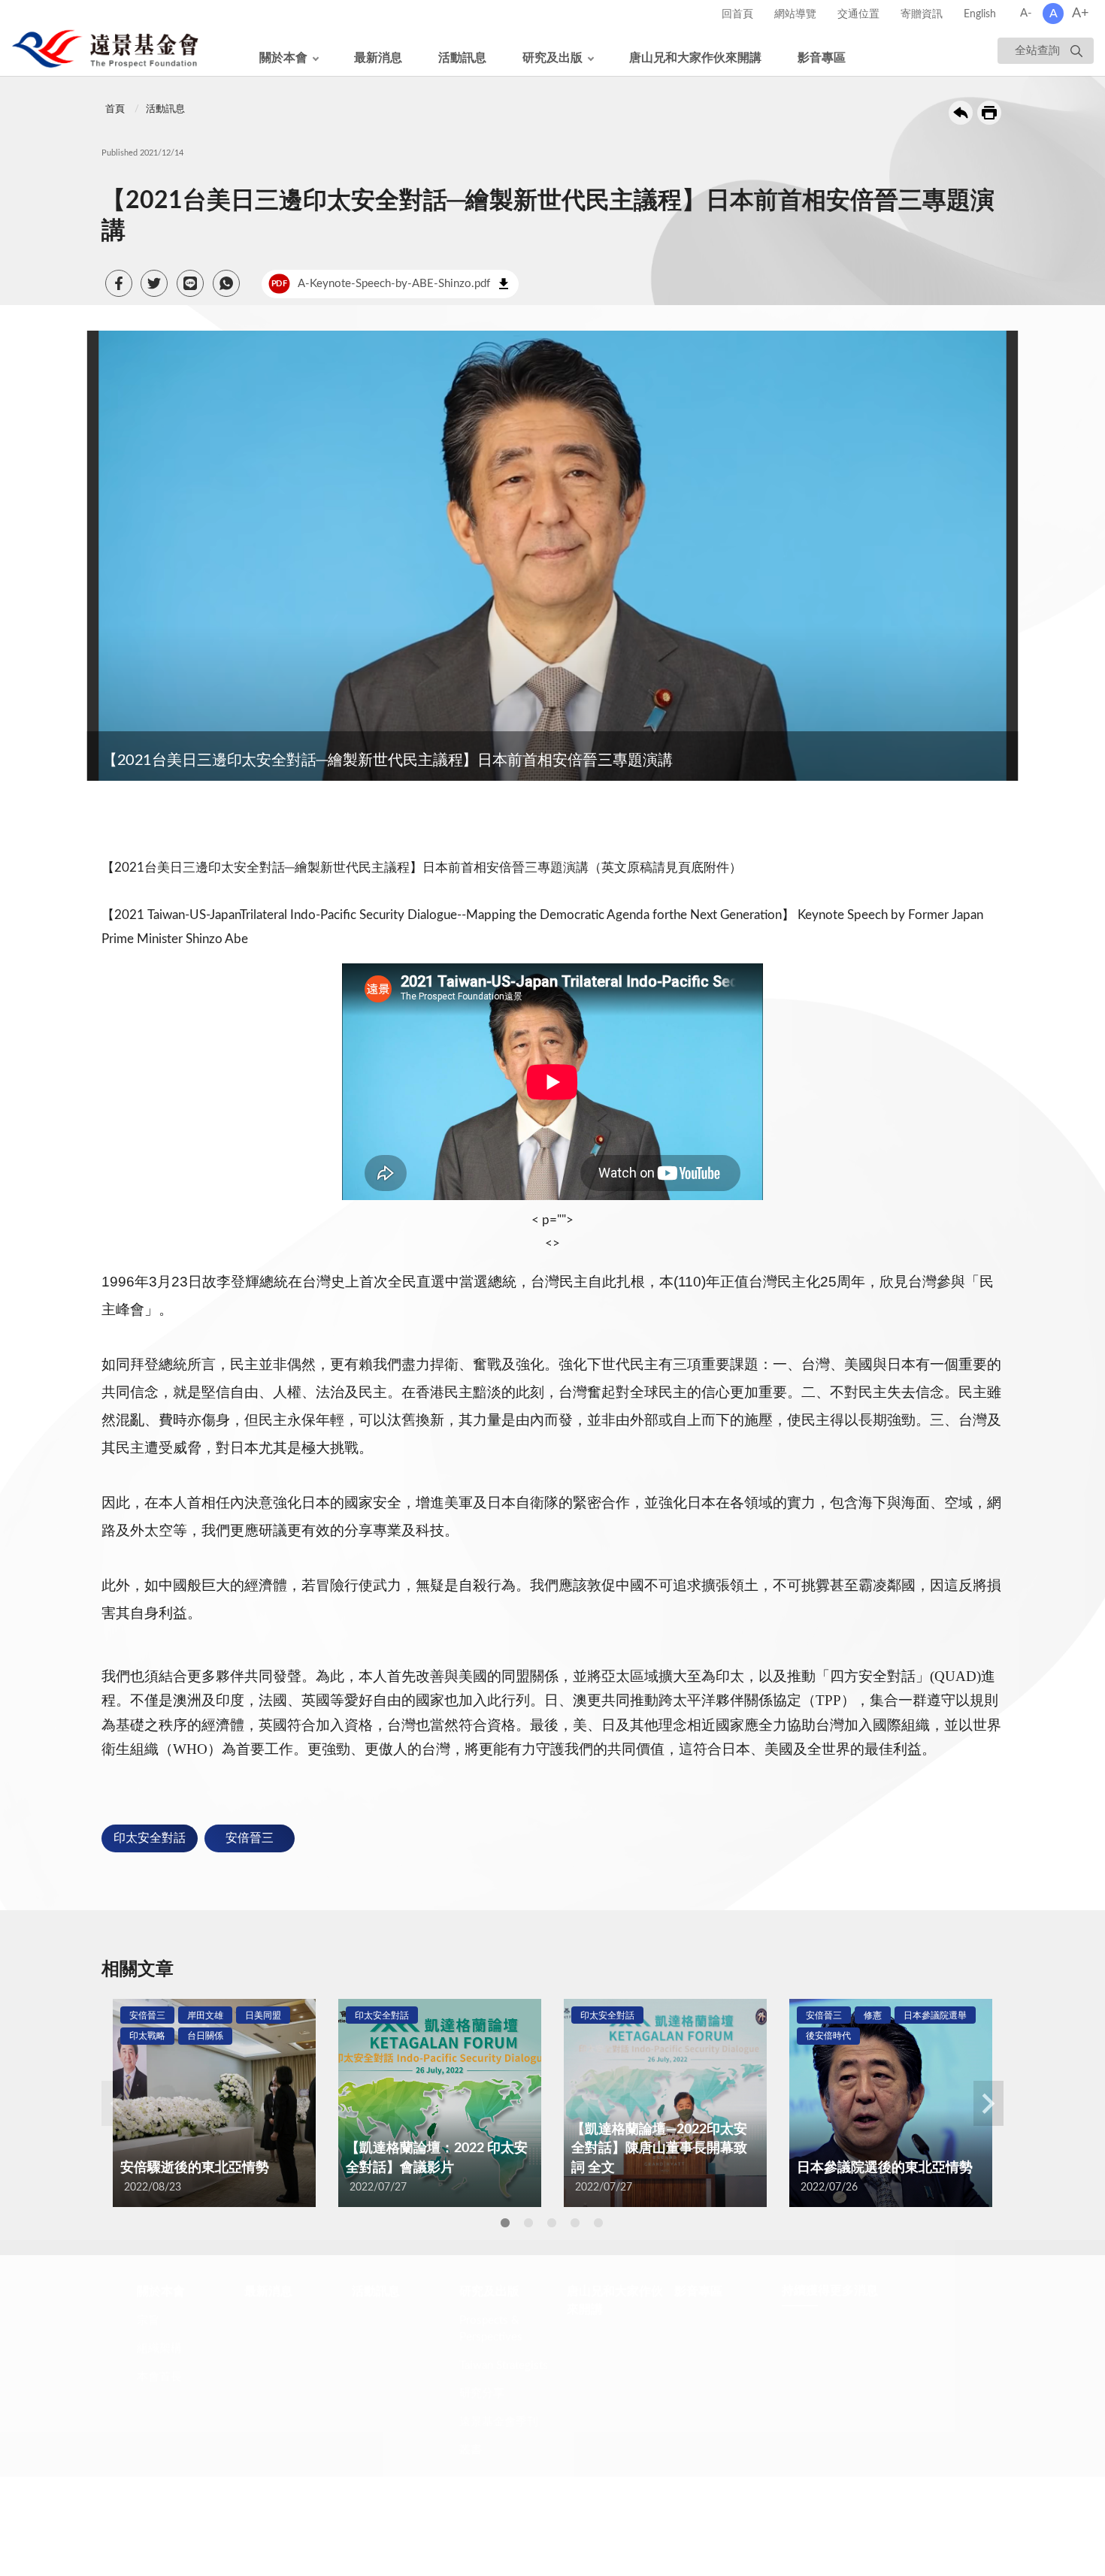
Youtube (890, 2381)
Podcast (890, 2447)
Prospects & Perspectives (491, 2344)
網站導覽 (795, 14)
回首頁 (737, 14)
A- (1026, 13)
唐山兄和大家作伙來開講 (695, 58)
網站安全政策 (474, 2524)
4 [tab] (575, 2223)
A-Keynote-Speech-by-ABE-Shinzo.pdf (381, 284)
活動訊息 (462, 58)
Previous (117, 2103)
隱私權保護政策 (386, 2524)
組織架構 (159, 2363)
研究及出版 (552, 58)
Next (988, 2103)
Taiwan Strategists (504, 2380)
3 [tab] (552, 2223)
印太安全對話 (150, 1838)
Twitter (890, 2414)
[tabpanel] (214, 2103)
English (980, 14)
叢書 (471, 2464)
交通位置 (858, 14)
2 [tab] (528, 2223)
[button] (119, 283)
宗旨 (148, 2335)
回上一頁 (961, 113)
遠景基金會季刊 (499, 2437)
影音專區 (822, 58)
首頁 (115, 109)
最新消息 (378, 58)
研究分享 (482, 2408)
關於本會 (283, 58)
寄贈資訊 (922, 14)
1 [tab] (505, 2223)
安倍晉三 (250, 1838)
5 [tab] (598, 2223)
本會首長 (159, 2392)
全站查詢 (1037, 51)
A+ (1080, 14)
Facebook (890, 2348)
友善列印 (989, 113)
